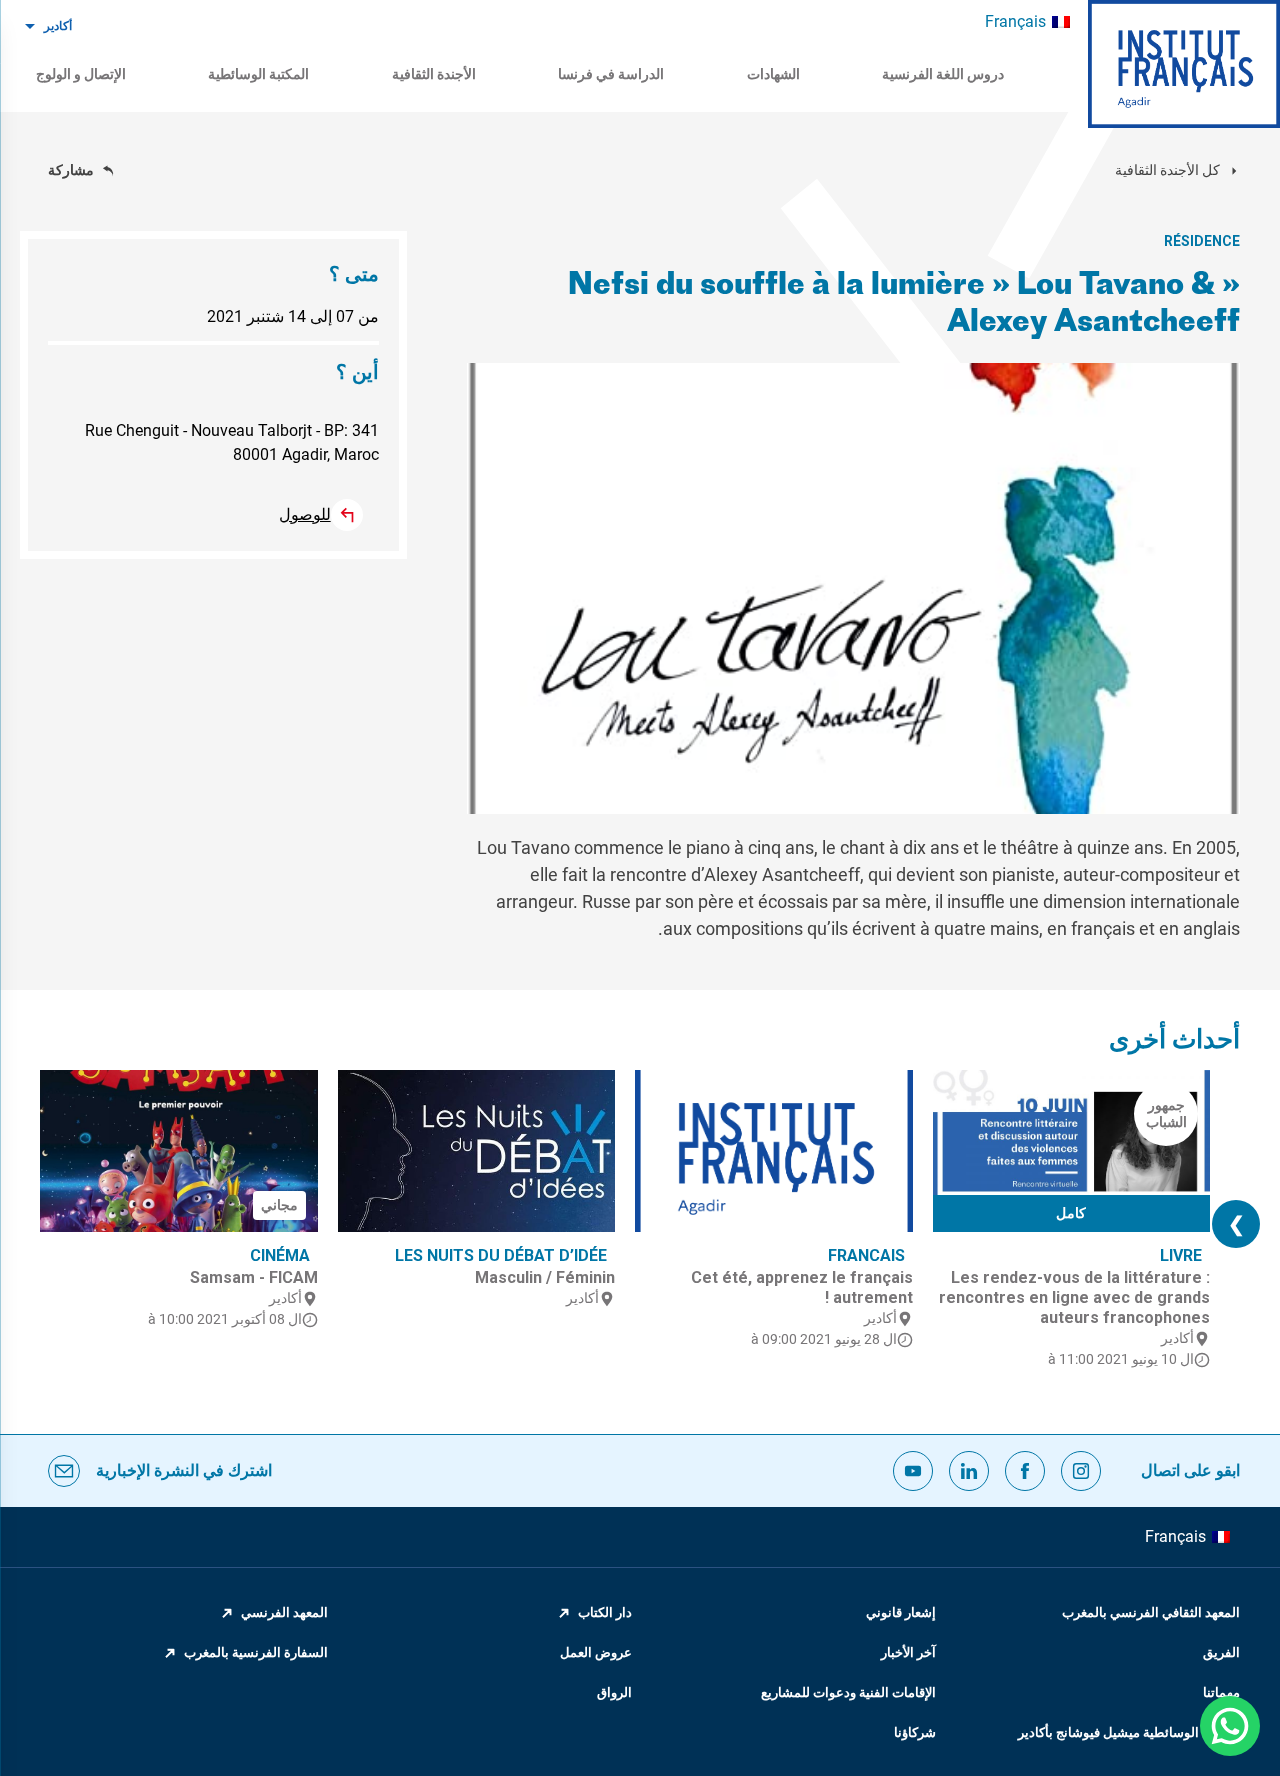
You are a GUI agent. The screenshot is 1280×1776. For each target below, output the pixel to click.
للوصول (305, 514)
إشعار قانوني (901, 1612)
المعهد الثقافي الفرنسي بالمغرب (1151, 1612)
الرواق (614, 1692)
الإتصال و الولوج (81, 74)
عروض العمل (596, 1652)
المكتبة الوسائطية (258, 74)
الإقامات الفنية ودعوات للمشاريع (848, 1692)
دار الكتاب (605, 1612)
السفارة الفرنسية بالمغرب (256, 1652)
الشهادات (773, 74)
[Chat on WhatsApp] (1230, 1726)
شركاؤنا (915, 1732)
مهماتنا (1221, 1692)
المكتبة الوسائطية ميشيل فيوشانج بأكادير (1129, 1732)
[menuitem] (1027, 22)
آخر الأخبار (908, 1652)
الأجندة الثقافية (434, 74)
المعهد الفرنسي (284, 1612)
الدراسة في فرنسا (611, 74)
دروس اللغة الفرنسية (943, 74)
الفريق (1221, 1652)
